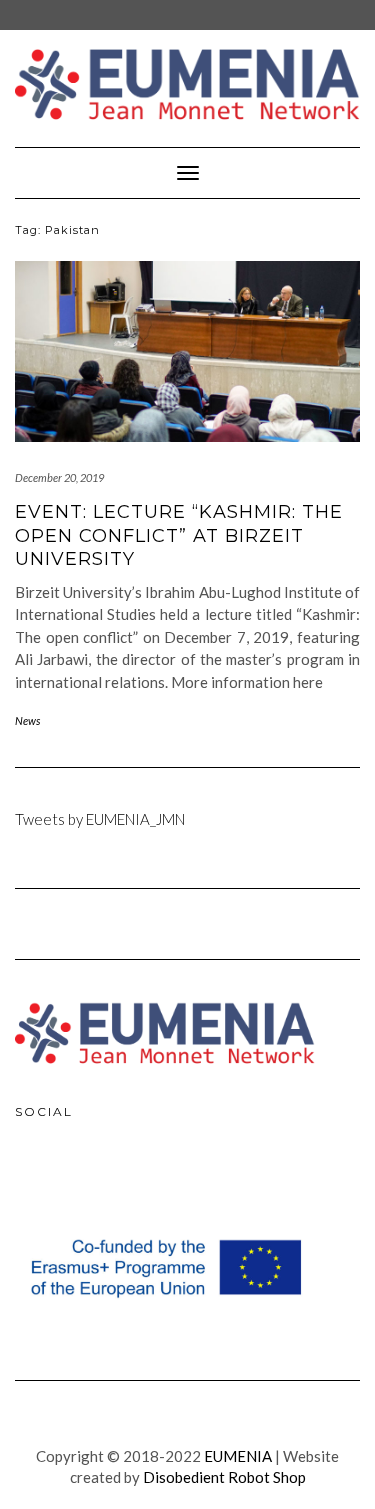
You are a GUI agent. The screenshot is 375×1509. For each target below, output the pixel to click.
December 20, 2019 (59, 477)
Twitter (78, 1178)
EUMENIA (238, 1456)
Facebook (35, 1178)
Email (121, 1178)
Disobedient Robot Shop (224, 1477)
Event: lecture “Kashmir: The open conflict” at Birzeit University (179, 535)
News (27, 720)
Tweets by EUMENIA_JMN (100, 819)
